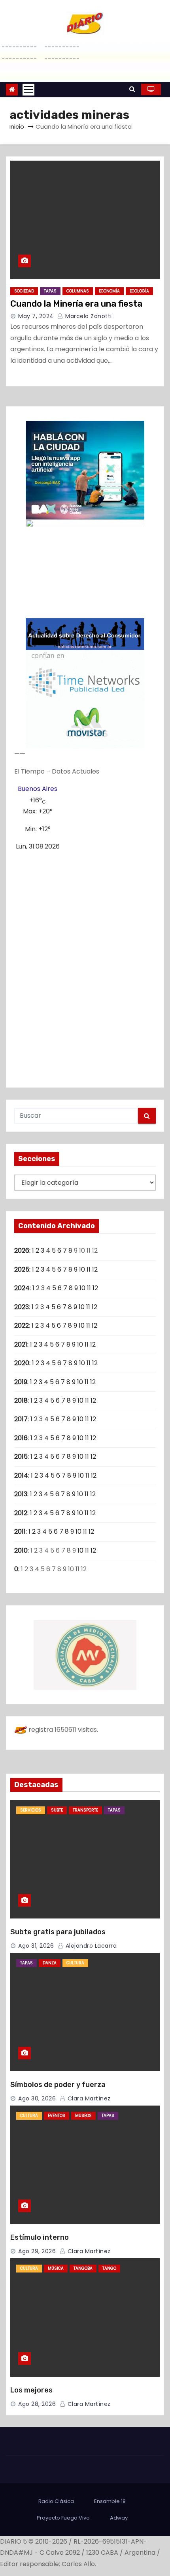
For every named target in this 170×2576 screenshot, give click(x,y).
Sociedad (24, 291)
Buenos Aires (38, 789)
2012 (21, 1513)
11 (89, 1269)
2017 (21, 1419)
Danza (50, 1963)
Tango (109, 2268)
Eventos (57, 2116)
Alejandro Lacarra (90, 1946)
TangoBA (83, 2268)
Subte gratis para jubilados (58, 1932)
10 (82, 1269)
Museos (83, 2116)
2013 (21, 1494)
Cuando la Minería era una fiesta (76, 304)
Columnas (78, 291)
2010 (21, 1550)
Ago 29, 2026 (37, 2251)
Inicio (17, 126)
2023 (22, 1307)
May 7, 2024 (36, 316)
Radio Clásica (56, 2501)
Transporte (85, 1810)
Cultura (75, 1963)
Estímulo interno (40, 2237)
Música (56, 2268)
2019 (21, 1382)
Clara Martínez (88, 2098)
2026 (22, 1251)
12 (95, 1269)
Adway (119, 2518)
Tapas (50, 291)
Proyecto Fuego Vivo (63, 2518)
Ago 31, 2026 (36, 1946)
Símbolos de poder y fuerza (58, 2085)
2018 (21, 1400)
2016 (21, 1438)
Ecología (139, 291)
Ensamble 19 (110, 2501)
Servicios (31, 1810)
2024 (22, 1288)
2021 (21, 1344)
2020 (22, 1363)
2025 (22, 1269)
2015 (21, 1457)
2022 (22, 1325)
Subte (57, 1810)
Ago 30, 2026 (37, 2098)
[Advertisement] (85, 966)
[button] (132, 89)
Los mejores (31, 2390)
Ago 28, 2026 (37, 2404)
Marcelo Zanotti (88, 316)
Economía (109, 291)
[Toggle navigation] (28, 90)
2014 (21, 1475)
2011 (20, 1532)
